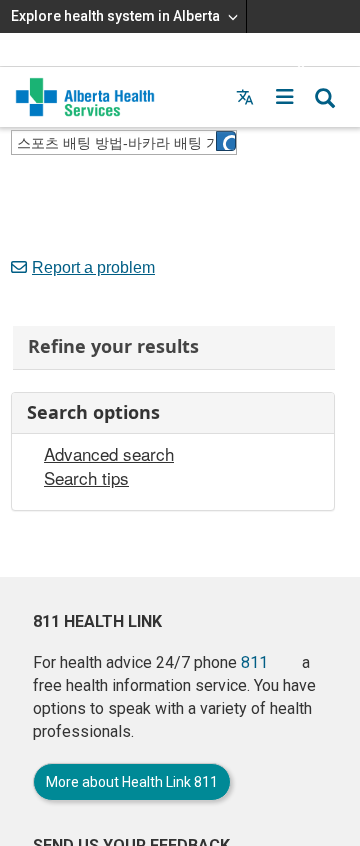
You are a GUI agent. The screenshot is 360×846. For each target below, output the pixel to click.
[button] (285, 97)
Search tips (86, 478)
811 (254, 662)
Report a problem (93, 267)
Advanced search (109, 454)
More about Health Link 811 (132, 782)
